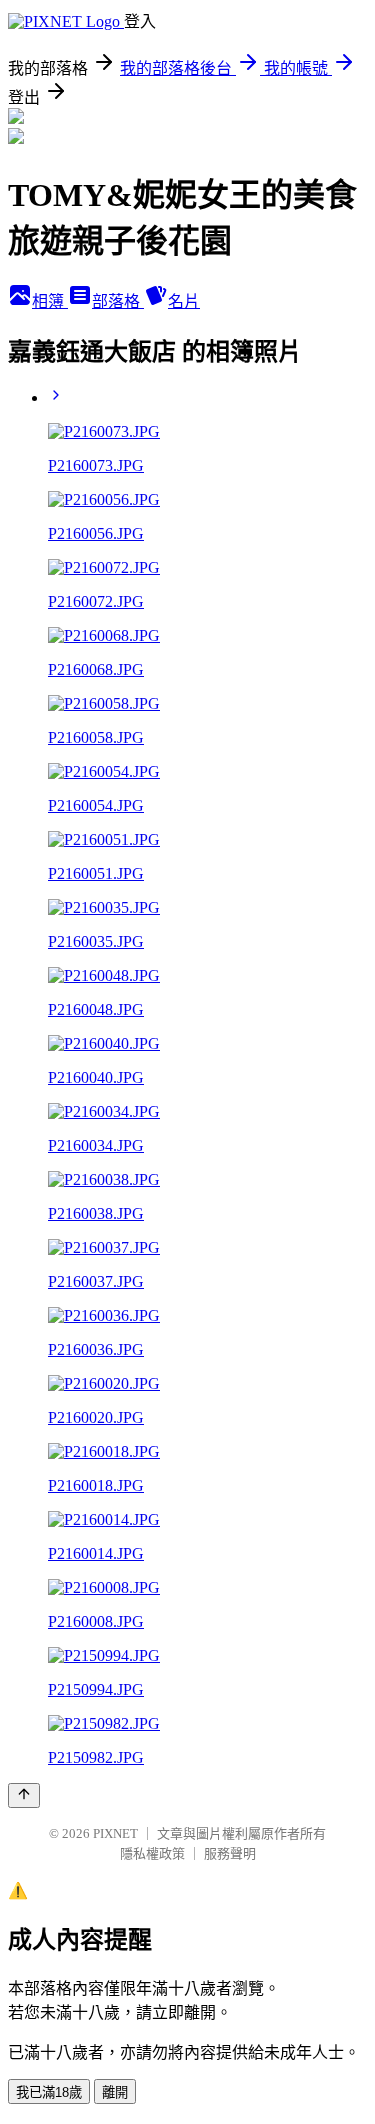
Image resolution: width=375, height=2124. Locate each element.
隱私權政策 (152, 1853)
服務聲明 (230, 1853)
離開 (115, 2092)
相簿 (50, 301)
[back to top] (24, 1795)
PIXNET (115, 1833)
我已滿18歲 (49, 2092)
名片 (184, 301)
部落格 (118, 301)
